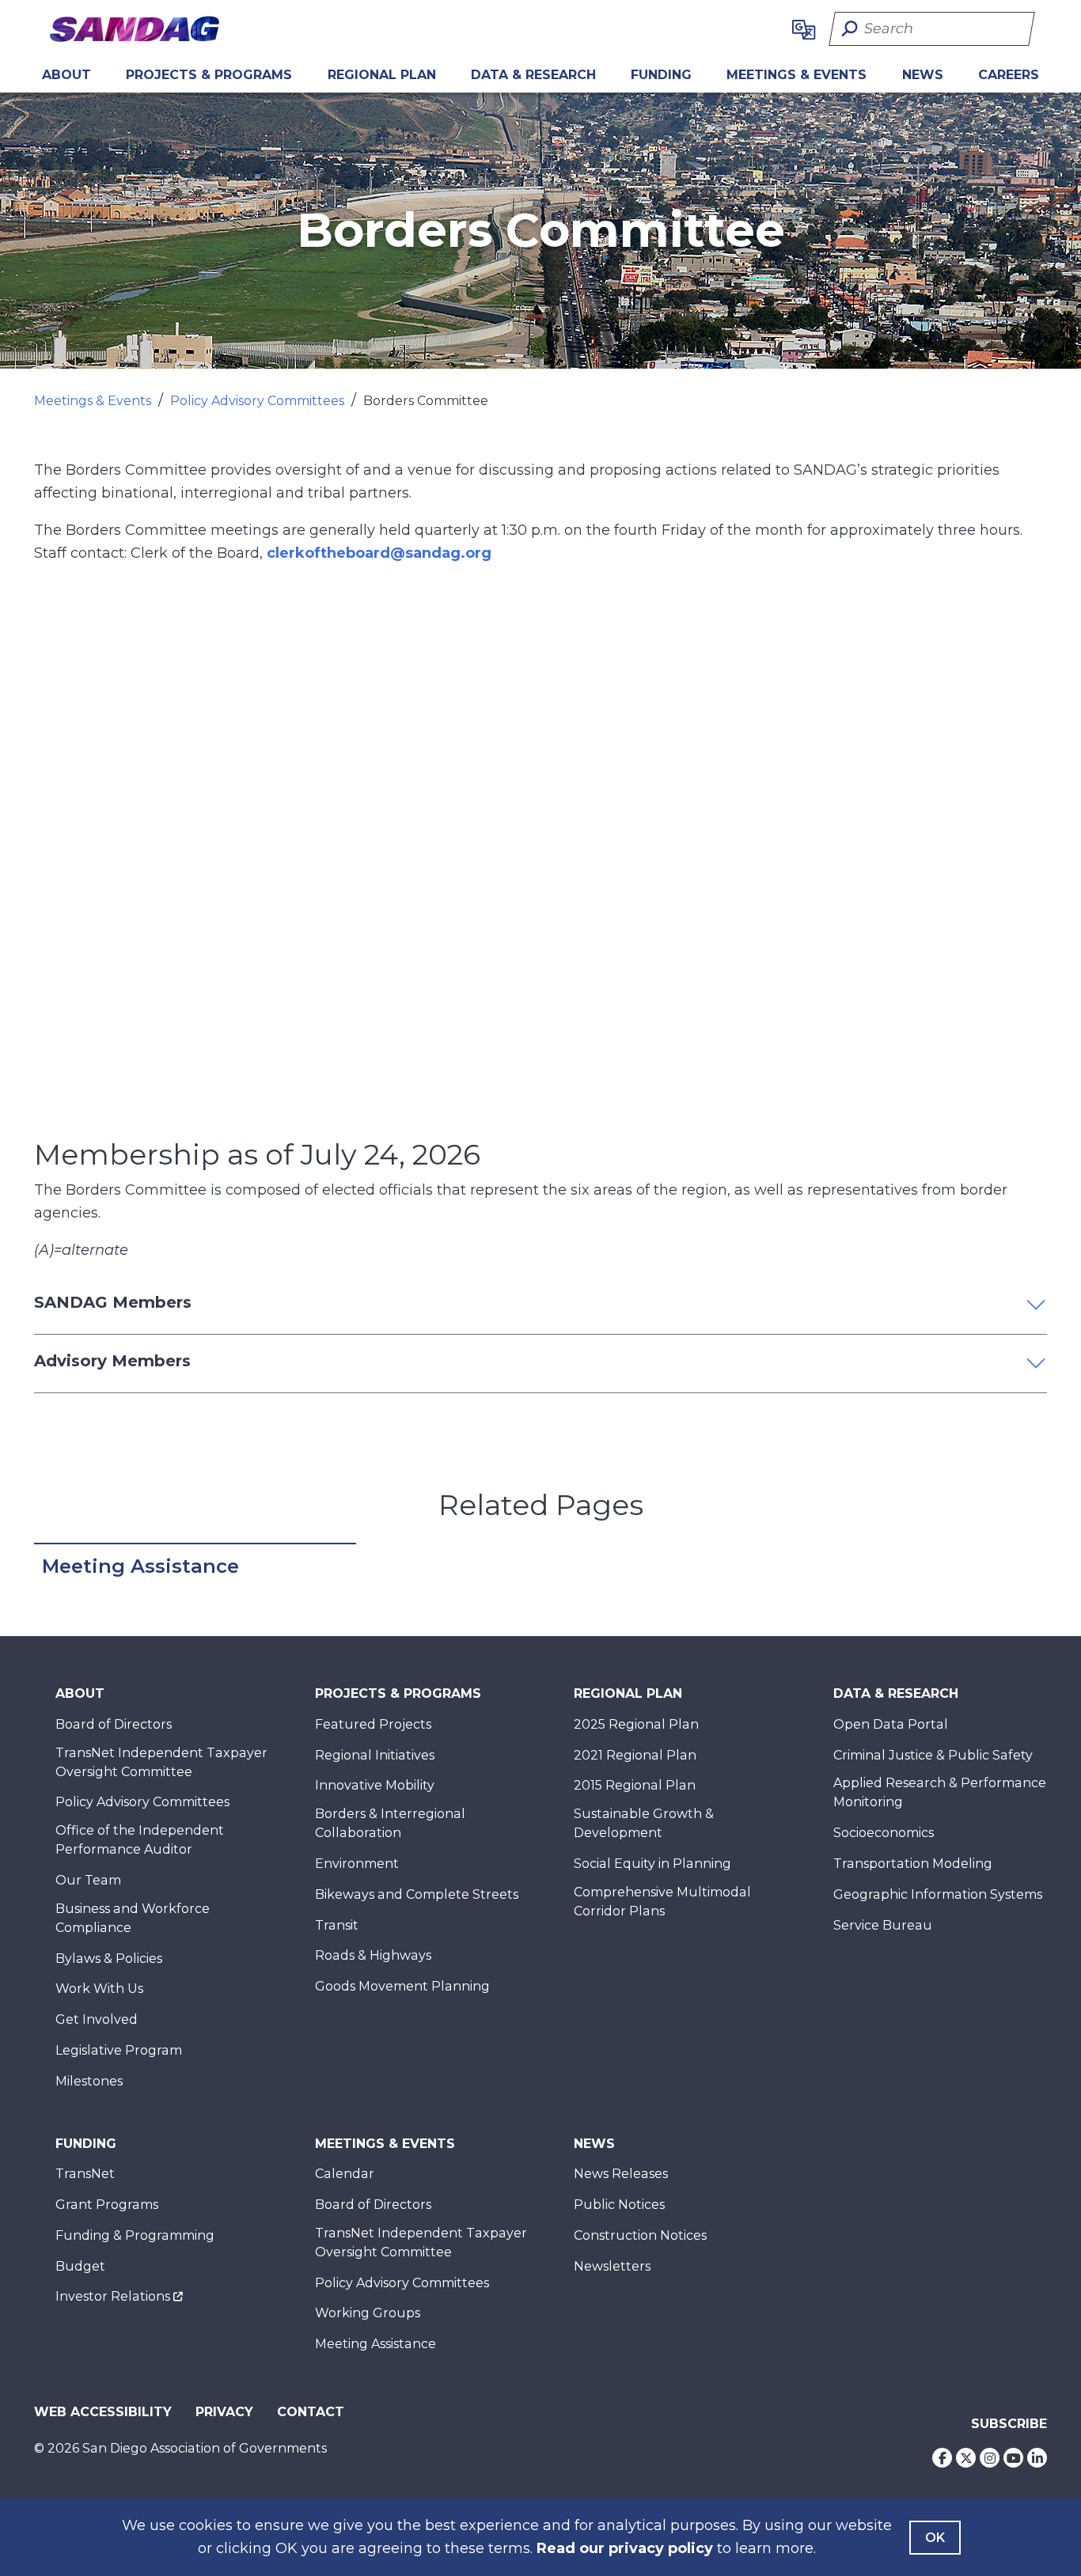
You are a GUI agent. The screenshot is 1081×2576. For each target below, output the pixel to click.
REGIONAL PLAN (382, 75)
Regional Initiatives (375, 1755)
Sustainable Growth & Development (644, 1823)
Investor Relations (113, 2296)
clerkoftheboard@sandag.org (379, 553)
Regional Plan (628, 1693)
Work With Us (99, 1989)
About (66, 75)
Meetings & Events (797, 75)
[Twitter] (966, 2458)
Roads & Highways (373, 1955)
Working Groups (368, 2313)
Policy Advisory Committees (257, 401)
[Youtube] (1013, 2458)
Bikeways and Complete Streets (417, 1894)
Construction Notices (640, 2235)
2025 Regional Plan (636, 1724)
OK (935, 2538)
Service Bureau (883, 1925)
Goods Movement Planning (402, 1986)
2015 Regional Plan (635, 1785)
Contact (311, 2412)
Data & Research (533, 75)
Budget (80, 2266)
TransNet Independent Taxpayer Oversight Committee (161, 1762)
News (923, 75)
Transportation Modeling (913, 1864)
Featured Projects (373, 1724)
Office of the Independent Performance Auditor (140, 1840)
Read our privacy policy (625, 2548)
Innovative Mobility (375, 1785)
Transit (337, 1925)
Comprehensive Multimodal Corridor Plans (662, 1902)
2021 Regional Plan (635, 1755)
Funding (661, 75)
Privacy (224, 2412)
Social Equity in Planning (652, 1864)
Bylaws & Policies (109, 1959)
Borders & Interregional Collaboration (390, 1823)
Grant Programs (107, 2205)
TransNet (85, 2174)
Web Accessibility (103, 2412)
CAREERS (1009, 75)
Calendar (345, 2174)
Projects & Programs (209, 75)
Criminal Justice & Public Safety (933, 1755)
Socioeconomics (884, 1833)
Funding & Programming (135, 2235)
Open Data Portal (891, 1724)
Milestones (89, 2081)
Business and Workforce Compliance (133, 1918)
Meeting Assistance (140, 1566)
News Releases (621, 2174)
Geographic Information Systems (938, 1894)
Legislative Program (119, 2050)
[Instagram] (990, 2458)
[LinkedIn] (1037, 2458)
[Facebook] (942, 2458)
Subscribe (1009, 2424)
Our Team (88, 1880)
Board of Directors (114, 1724)
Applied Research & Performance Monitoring (940, 1792)
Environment (357, 1864)
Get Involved (97, 2019)
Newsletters (612, 2266)
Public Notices (619, 2205)
